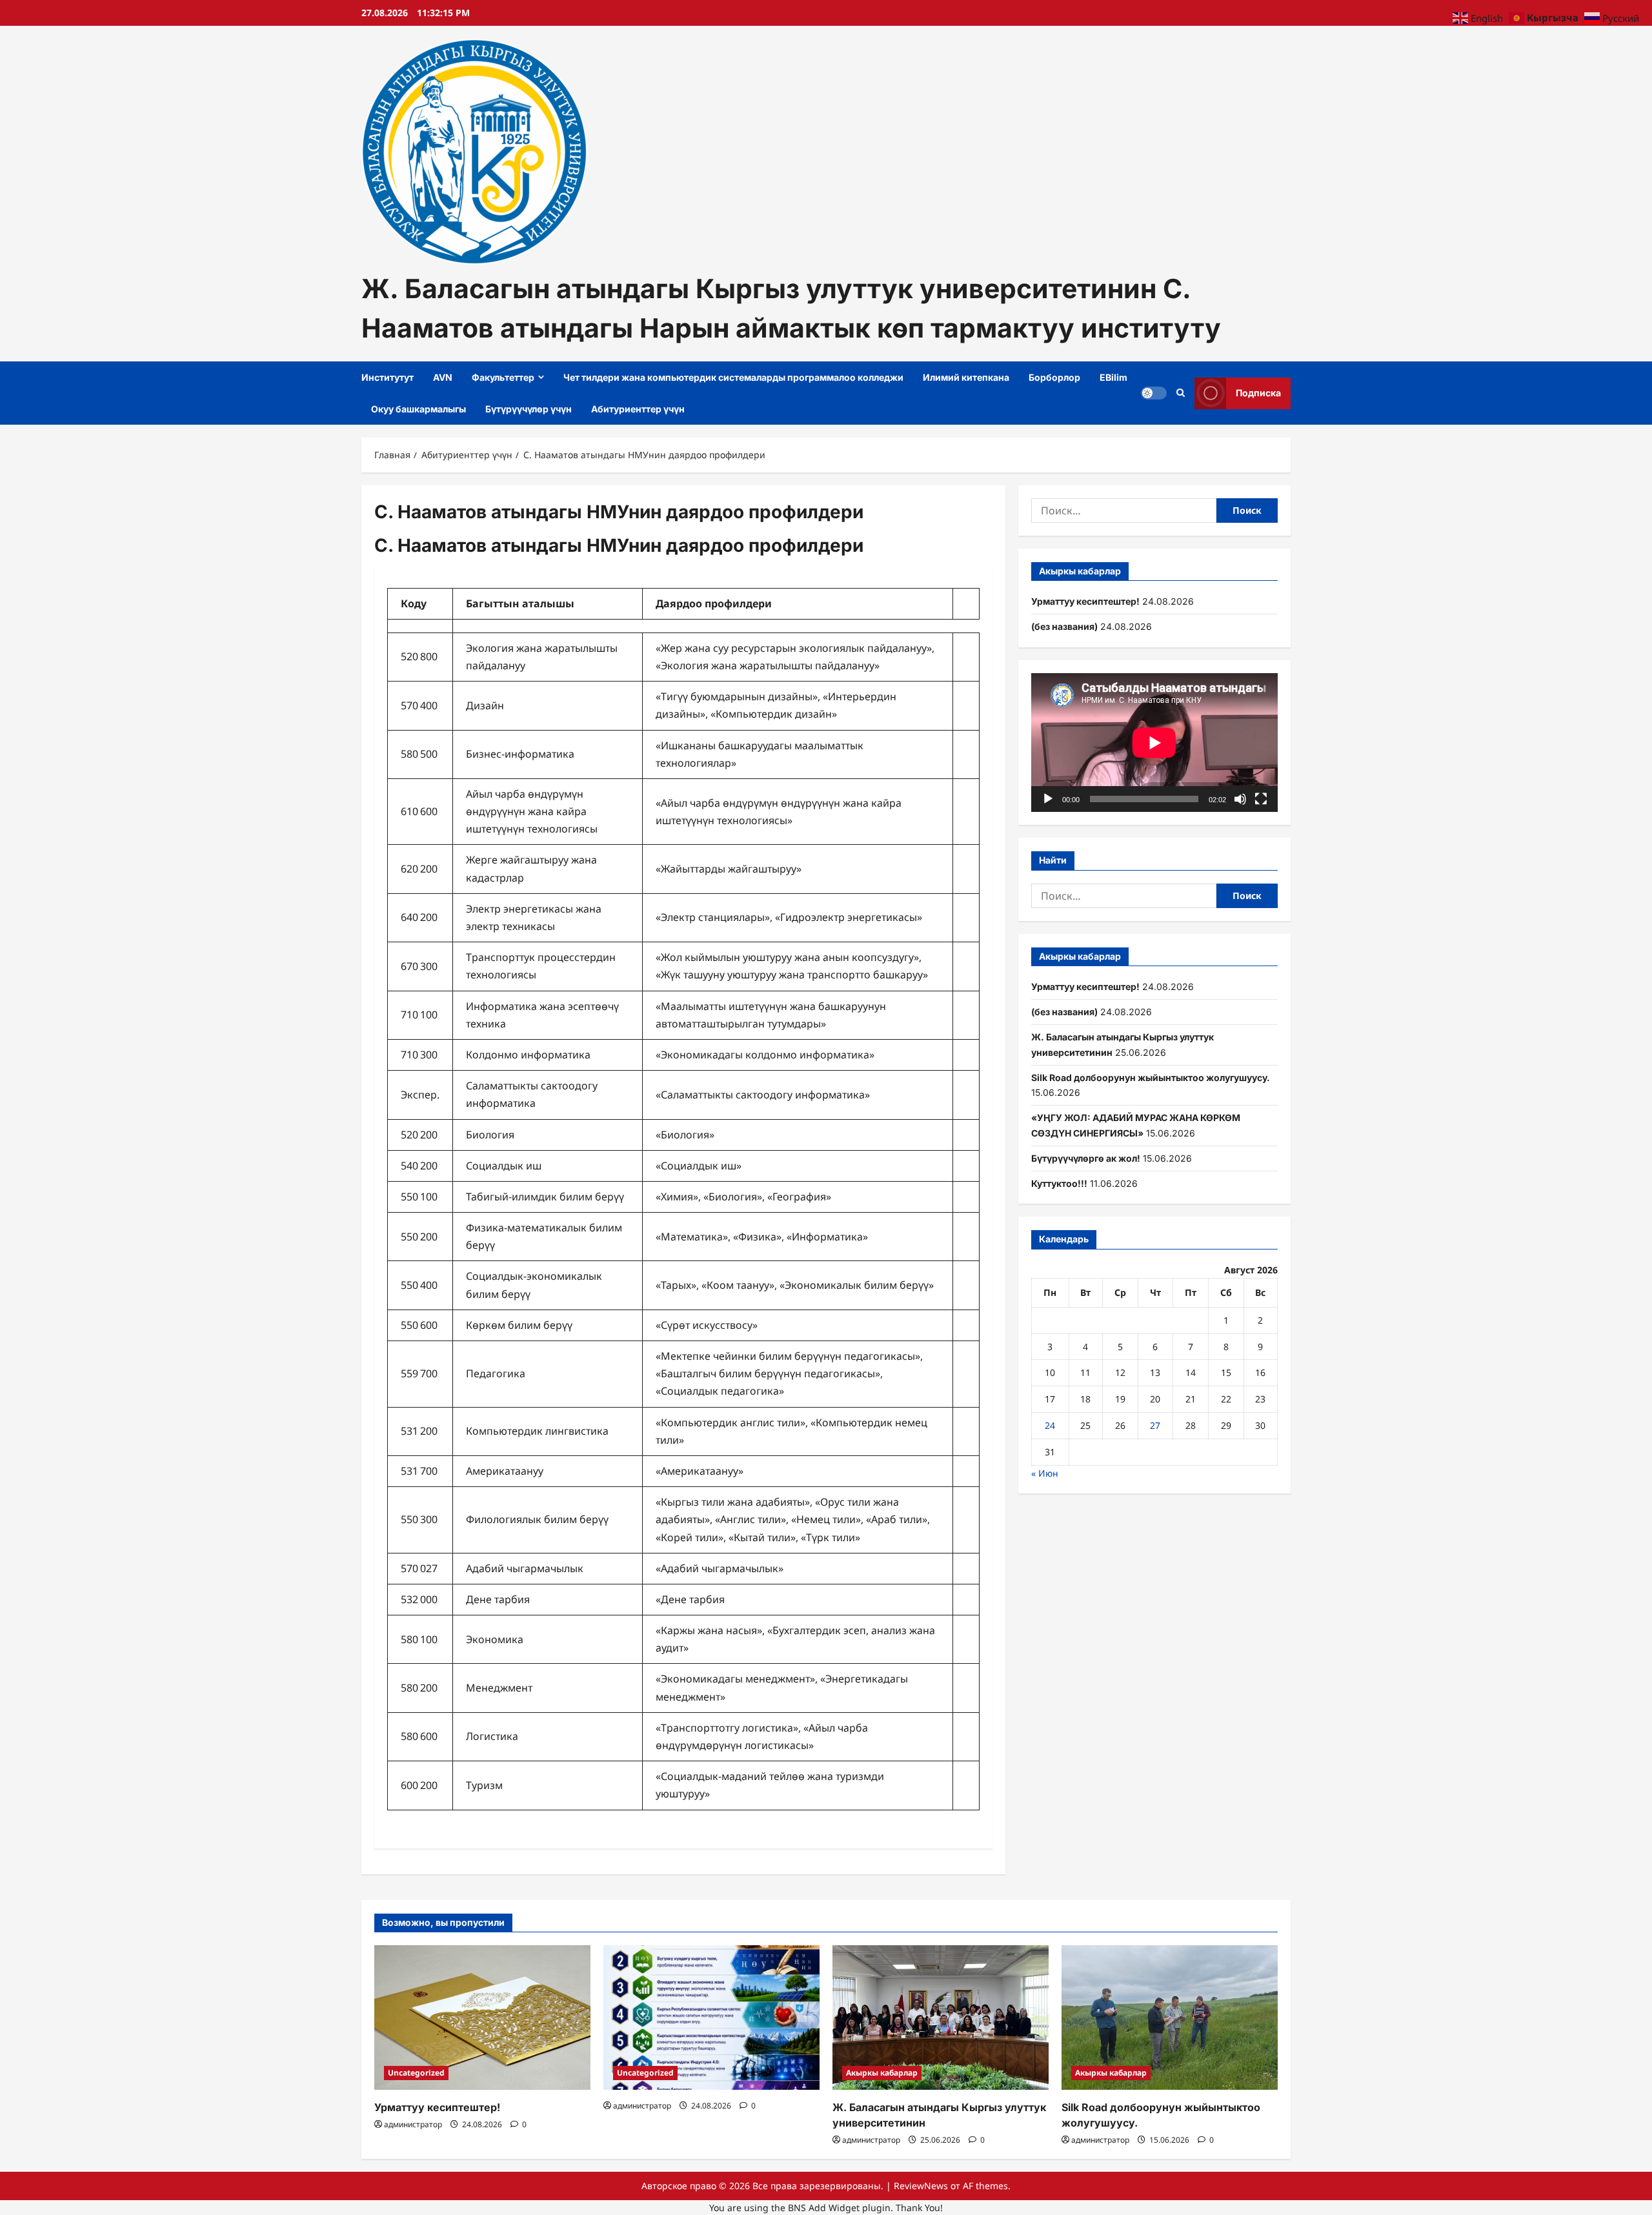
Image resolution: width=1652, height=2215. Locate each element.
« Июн (1045, 1473)
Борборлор (1054, 377)
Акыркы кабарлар (882, 2073)
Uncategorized (416, 2073)
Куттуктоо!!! (1059, 1183)
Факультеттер (503, 377)
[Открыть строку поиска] (1181, 393)
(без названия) (1064, 626)
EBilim (1113, 377)
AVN (443, 377)
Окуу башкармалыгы (418, 409)
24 (1050, 1425)
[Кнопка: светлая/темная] (1154, 393)
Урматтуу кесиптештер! (1085, 601)
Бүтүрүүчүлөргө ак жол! (1086, 1158)
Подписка (1258, 393)
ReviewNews (921, 2186)
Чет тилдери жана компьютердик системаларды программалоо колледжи (733, 377)
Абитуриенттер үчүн (638, 409)
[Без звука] (1240, 799)
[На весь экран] (1261, 799)
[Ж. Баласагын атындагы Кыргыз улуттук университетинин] (941, 2017)
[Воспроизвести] (1048, 799)
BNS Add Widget (824, 2208)
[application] (1154, 743)
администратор (413, 2124)
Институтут (388, 377)
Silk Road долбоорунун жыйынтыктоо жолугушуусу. (1151, 1077)
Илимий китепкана (966, 377)
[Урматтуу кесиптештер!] (482, 2017)
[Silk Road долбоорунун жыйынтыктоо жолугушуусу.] (1170, 2017)
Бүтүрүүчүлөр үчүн (529, 409)
